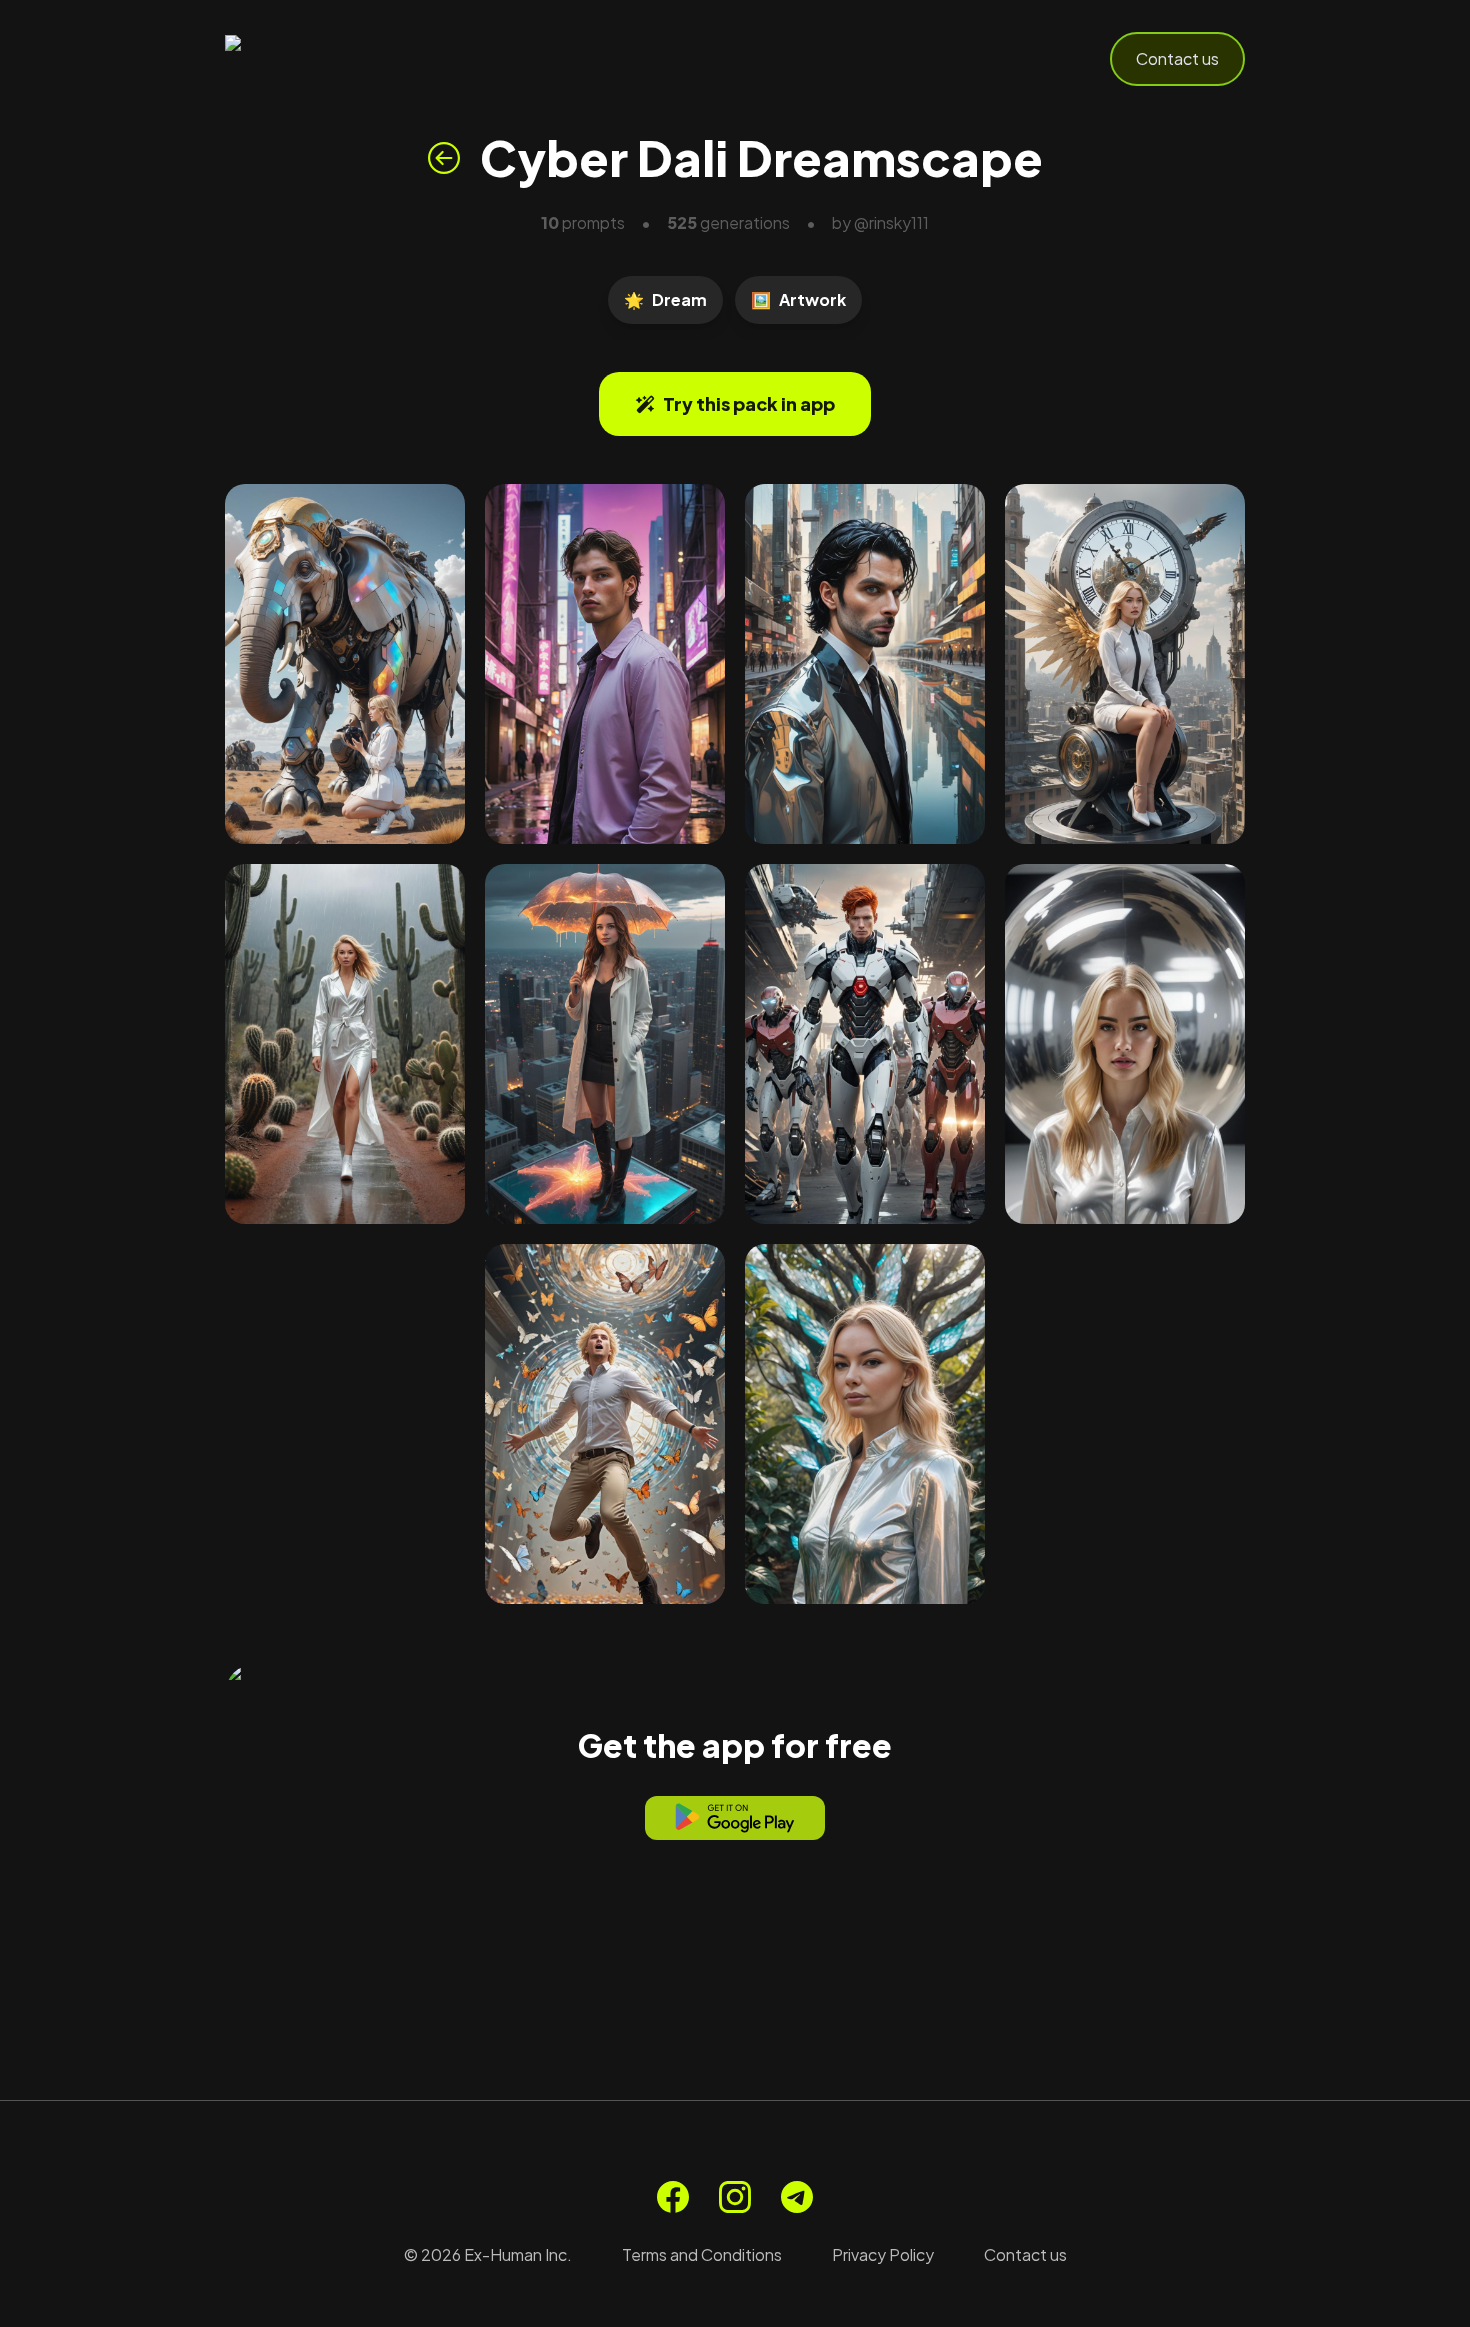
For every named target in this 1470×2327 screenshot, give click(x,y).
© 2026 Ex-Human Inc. (488, 2254)
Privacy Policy (883, 2254)
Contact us (1177, 58)
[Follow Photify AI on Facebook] (673, 2197)
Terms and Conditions (702, 2254)
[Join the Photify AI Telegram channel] (797, 2197)
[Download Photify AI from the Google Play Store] (735, 1818)
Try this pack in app (749, 403)
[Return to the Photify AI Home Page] (323, 59)
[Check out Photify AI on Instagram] (735, 2197)
